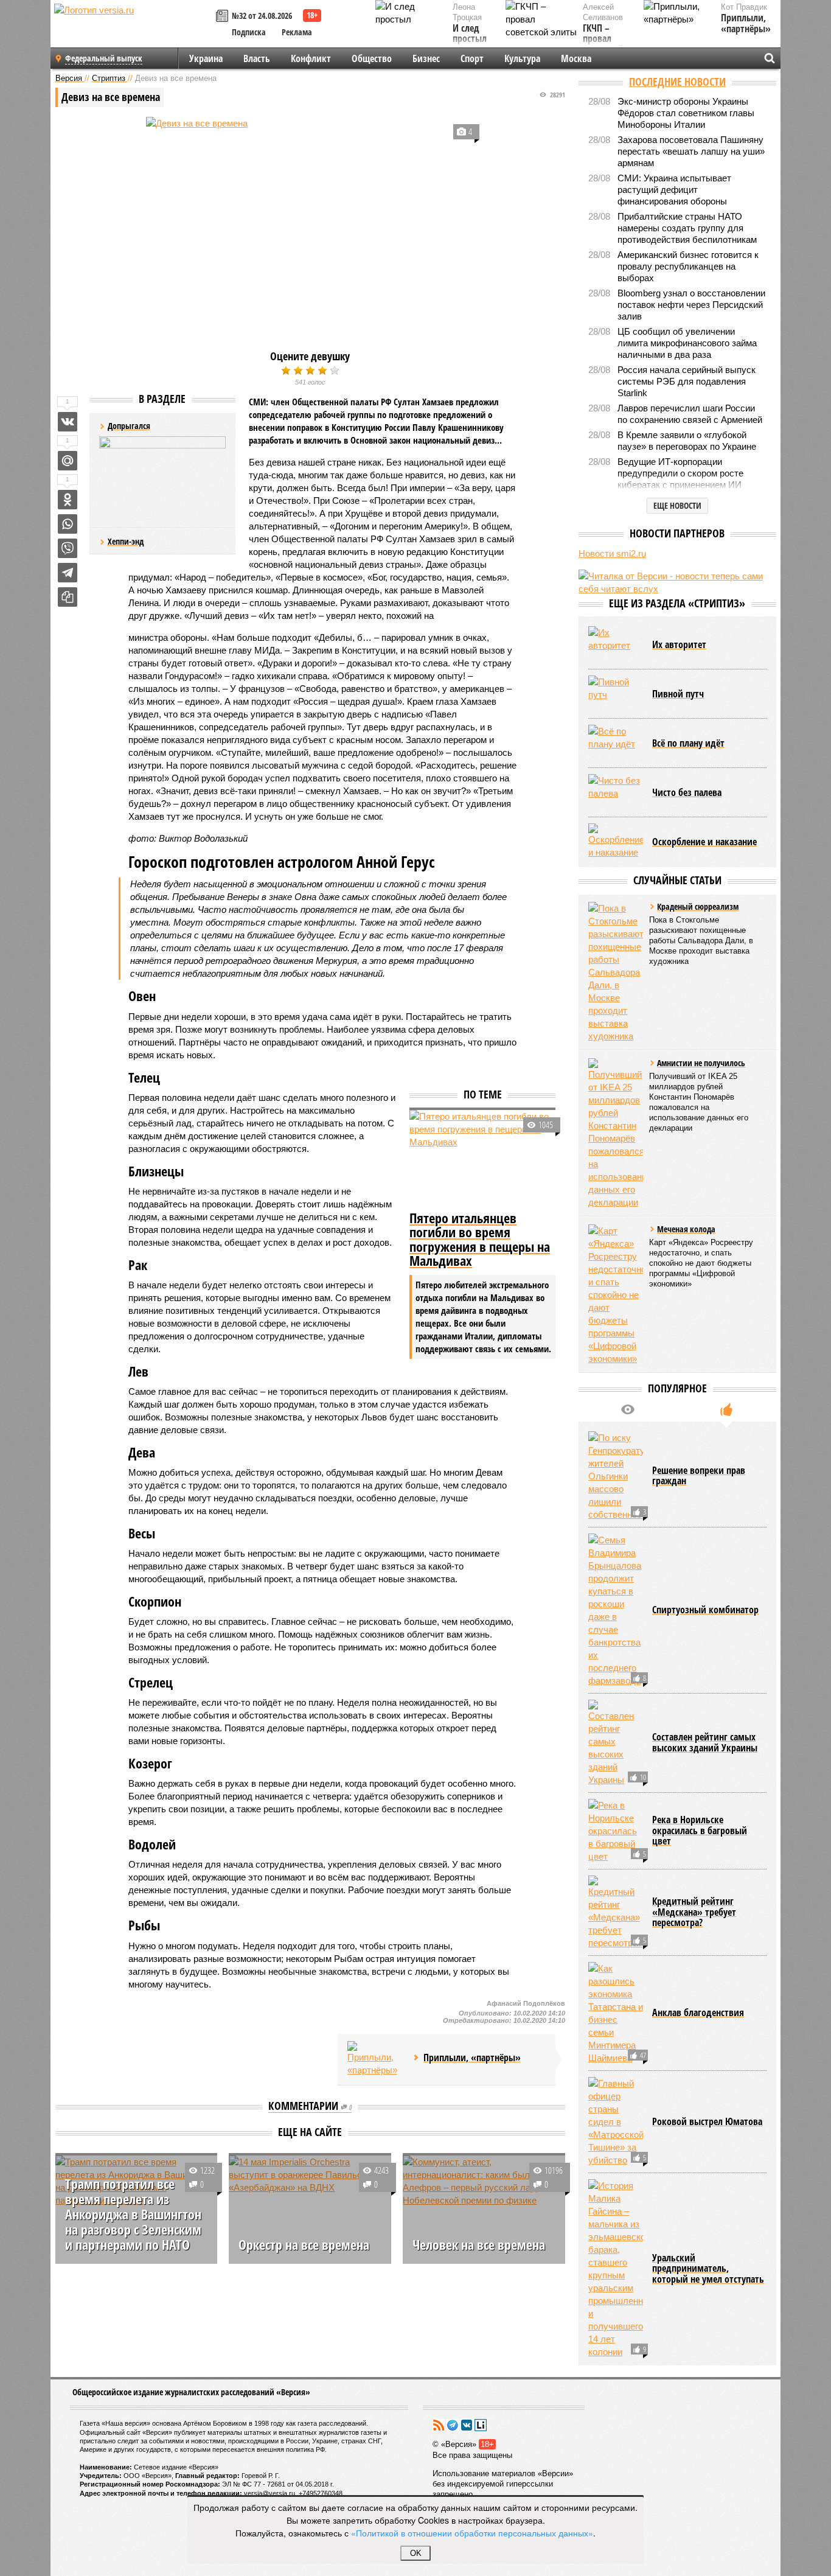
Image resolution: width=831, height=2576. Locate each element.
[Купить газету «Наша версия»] (224, 17)
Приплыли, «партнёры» (746, 23)
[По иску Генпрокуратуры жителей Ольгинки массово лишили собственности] (616, 1476)
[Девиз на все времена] (310, 226)
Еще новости (677, 505)
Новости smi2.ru (612, 553)
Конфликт (311, 58)
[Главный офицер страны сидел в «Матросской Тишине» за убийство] (616, 2122)
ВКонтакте (467, 2425)
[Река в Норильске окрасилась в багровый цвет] (616, 1831)
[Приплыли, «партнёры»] (375, 2059)
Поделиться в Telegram (68, 573)
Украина (206, 58)
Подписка (249, 32)
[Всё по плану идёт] (616, 743)
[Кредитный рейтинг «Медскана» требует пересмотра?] (616, 1912)
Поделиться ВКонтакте (68, 422)
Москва (576, 58)
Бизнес (426, 58)
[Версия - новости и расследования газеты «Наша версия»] (133, 29)
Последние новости (677, 82)
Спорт (472, 58)
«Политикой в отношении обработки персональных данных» (472, 2533)
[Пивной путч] (616, 694)
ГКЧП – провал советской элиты (603, 44)
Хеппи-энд (126, 541)
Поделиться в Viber (68, 548)
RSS (439, 2425)
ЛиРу (481, 2425)
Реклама (297, 32)
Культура (522, 58)
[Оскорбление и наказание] (616, 842)
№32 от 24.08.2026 (262, 16)
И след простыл (470, 34)
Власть (257, 58)
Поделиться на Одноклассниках (68, 500)
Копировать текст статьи (68, 597)
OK (416, 2553)
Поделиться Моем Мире (68, 461)
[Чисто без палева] (616, 792)
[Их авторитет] (616, 644)
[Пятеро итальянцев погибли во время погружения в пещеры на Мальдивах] (482, 1159)
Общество (372, 58)
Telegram (453, 2425)
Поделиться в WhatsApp (68, 524)
